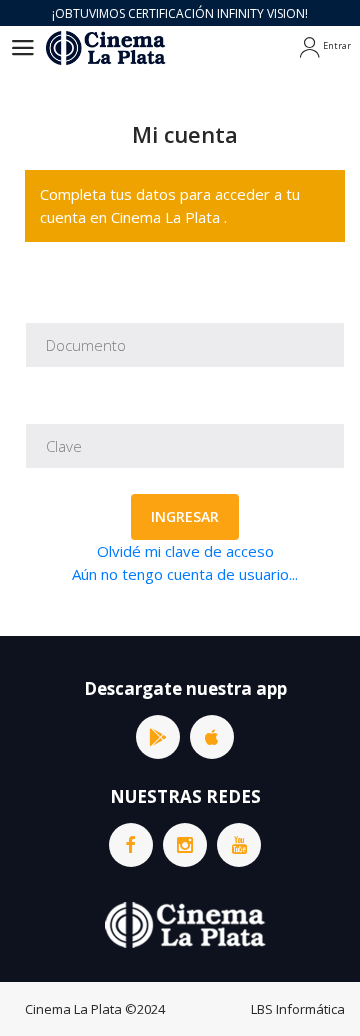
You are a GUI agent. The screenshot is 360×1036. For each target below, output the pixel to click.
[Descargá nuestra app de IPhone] (212, 737)
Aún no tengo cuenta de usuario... (185, 574)
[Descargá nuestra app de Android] (158, 737)
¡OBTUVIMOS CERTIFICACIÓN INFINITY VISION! (180, 13)
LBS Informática (298, 1009)
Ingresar (185, 516)
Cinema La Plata (73, 1009)
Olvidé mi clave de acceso (185, 551)
